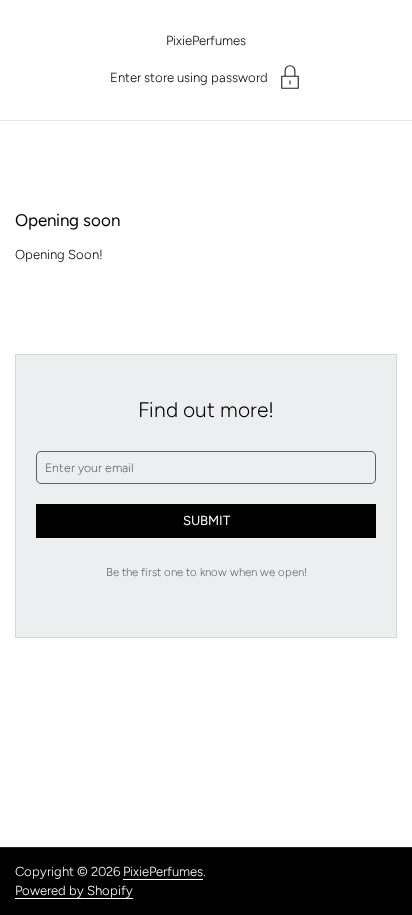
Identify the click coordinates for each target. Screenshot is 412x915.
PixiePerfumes (206, 40)
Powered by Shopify (74, 890)
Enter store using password (189, 77)
